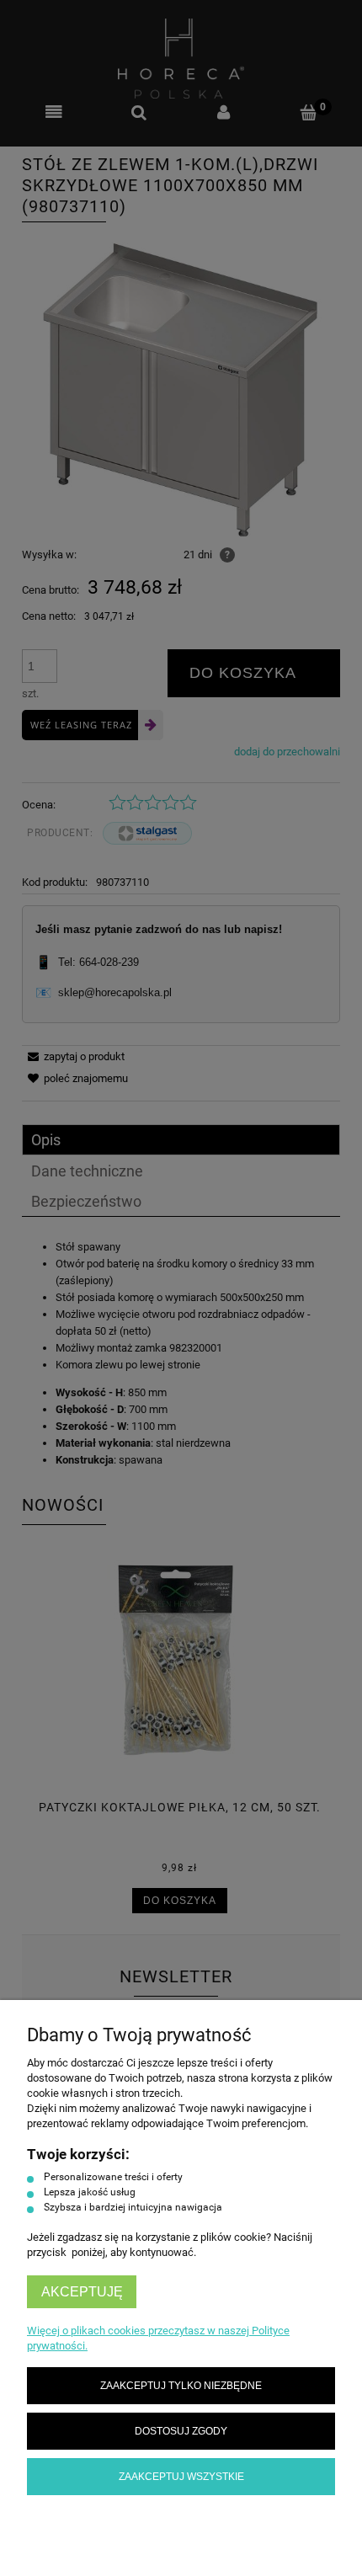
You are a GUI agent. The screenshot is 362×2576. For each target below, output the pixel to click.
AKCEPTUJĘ (82, 2292)
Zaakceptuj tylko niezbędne (181, 2385)
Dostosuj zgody (181, 2431)
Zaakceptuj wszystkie (181, 2476)
